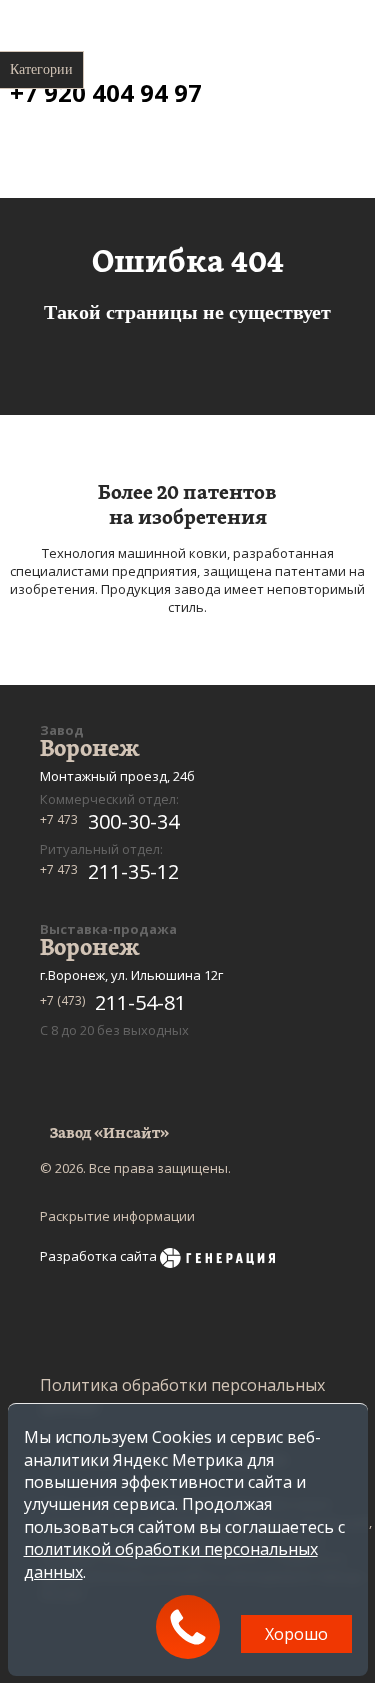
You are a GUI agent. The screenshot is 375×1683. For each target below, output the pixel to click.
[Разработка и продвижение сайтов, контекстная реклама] (217, 1260)
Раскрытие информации (117, 1216)
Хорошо (296, 1634)
